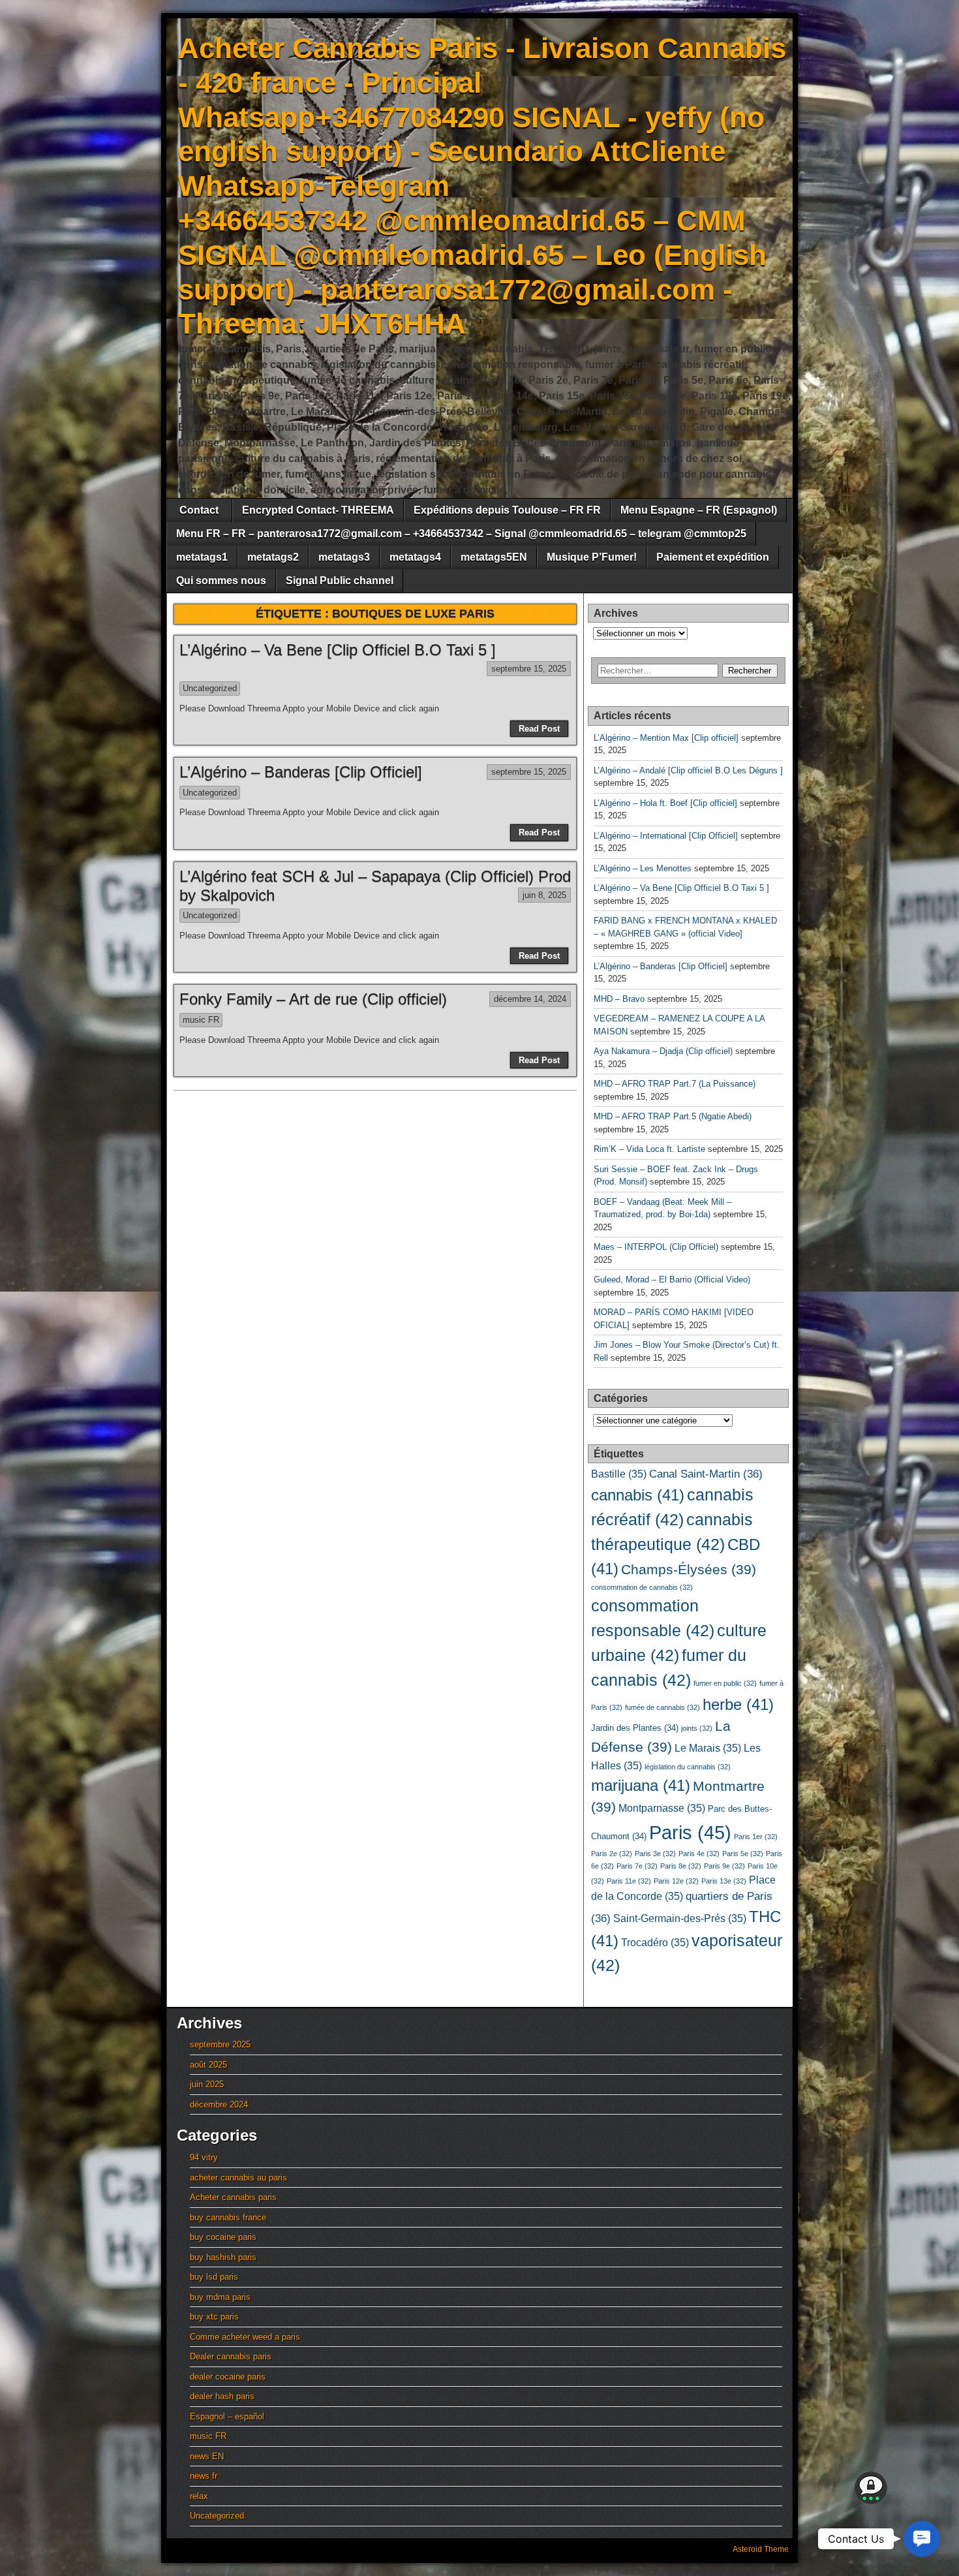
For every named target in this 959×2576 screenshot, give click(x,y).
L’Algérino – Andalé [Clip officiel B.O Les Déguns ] (688, 770)
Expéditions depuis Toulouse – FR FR (507, 510)
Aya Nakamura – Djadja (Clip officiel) (663, 1051)
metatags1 (202, 557)
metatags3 (344, 557)
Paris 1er (756, 1837)
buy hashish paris (223, 2257)
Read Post (539, 729)
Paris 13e (724, 1881)
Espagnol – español (227, 2416)
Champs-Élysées (689, 1570)
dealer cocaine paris (228, 2377)
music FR (201, 1020)
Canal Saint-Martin (706, 1474)
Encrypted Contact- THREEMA (318, 510)
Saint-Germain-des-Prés (680, 1918)
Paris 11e (629, 1881)
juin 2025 (207, 2084)
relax (199, 2496)
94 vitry (204, 2157)
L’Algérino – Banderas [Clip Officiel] (301, 772)
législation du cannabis (688, 1767)
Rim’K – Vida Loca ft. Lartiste (649, 1149)
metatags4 (415, 557)
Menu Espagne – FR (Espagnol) (699, 510)
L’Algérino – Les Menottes (643, 868)
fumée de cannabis (662, 1707)
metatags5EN (494, 557)
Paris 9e (724, 1866)
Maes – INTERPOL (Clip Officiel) (656, 1247)
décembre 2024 (219, 2104)
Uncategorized (210, 688)
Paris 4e (699, 1854)
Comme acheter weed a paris (245, 2337)
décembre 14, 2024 (530, 999)
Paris (690, 1832)
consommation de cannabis (642, 1587)
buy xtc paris (214, 2317)
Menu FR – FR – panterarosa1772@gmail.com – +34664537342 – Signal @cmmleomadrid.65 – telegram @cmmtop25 (461, 534)
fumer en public (725, 1683)
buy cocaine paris (223, 2237)
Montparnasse (662, 1808)
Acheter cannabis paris (233, 2197)
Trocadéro (655, 1943)
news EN (207, 2456)
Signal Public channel (340, 581)
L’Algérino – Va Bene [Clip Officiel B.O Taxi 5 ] (338, 650)
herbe (738, 1704)
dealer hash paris (222, 2396)
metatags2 (273, 557)
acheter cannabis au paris (238, 2178)
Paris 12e (676, 1881)
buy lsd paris (214, 2277)
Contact (199, 510)
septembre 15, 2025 (529, 669)
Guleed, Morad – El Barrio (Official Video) (672, 1280)
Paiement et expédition (713, 557)
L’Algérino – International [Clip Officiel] (666, 836)
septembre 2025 (220, 2044)
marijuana (641, 1785)
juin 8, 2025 (544, 895)
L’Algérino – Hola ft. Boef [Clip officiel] (665, 803)
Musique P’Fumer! (592, 557)
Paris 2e (612, 1854)
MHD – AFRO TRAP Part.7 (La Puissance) (675, 1084)
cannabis (638, 1495)
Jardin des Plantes (635, 1728)
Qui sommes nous (221, 581)
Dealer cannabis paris (231, 2356)
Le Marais (708, 1748)
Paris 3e (655, 1854)
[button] (922, 2539)
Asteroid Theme (761, 2549)
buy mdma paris (220, 2297)
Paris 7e (637, 1866)
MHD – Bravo (619, 999)
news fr (204, 2476)
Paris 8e (681, 1866)
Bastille (619, 1474)
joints (697, 1728)
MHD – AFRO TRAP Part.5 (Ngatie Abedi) (673, 1116)
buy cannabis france (228, 2217)
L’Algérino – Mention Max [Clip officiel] (666, 738)
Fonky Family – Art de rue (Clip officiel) (313, 999)
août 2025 (208, 2065)
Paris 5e (743, 1854)
